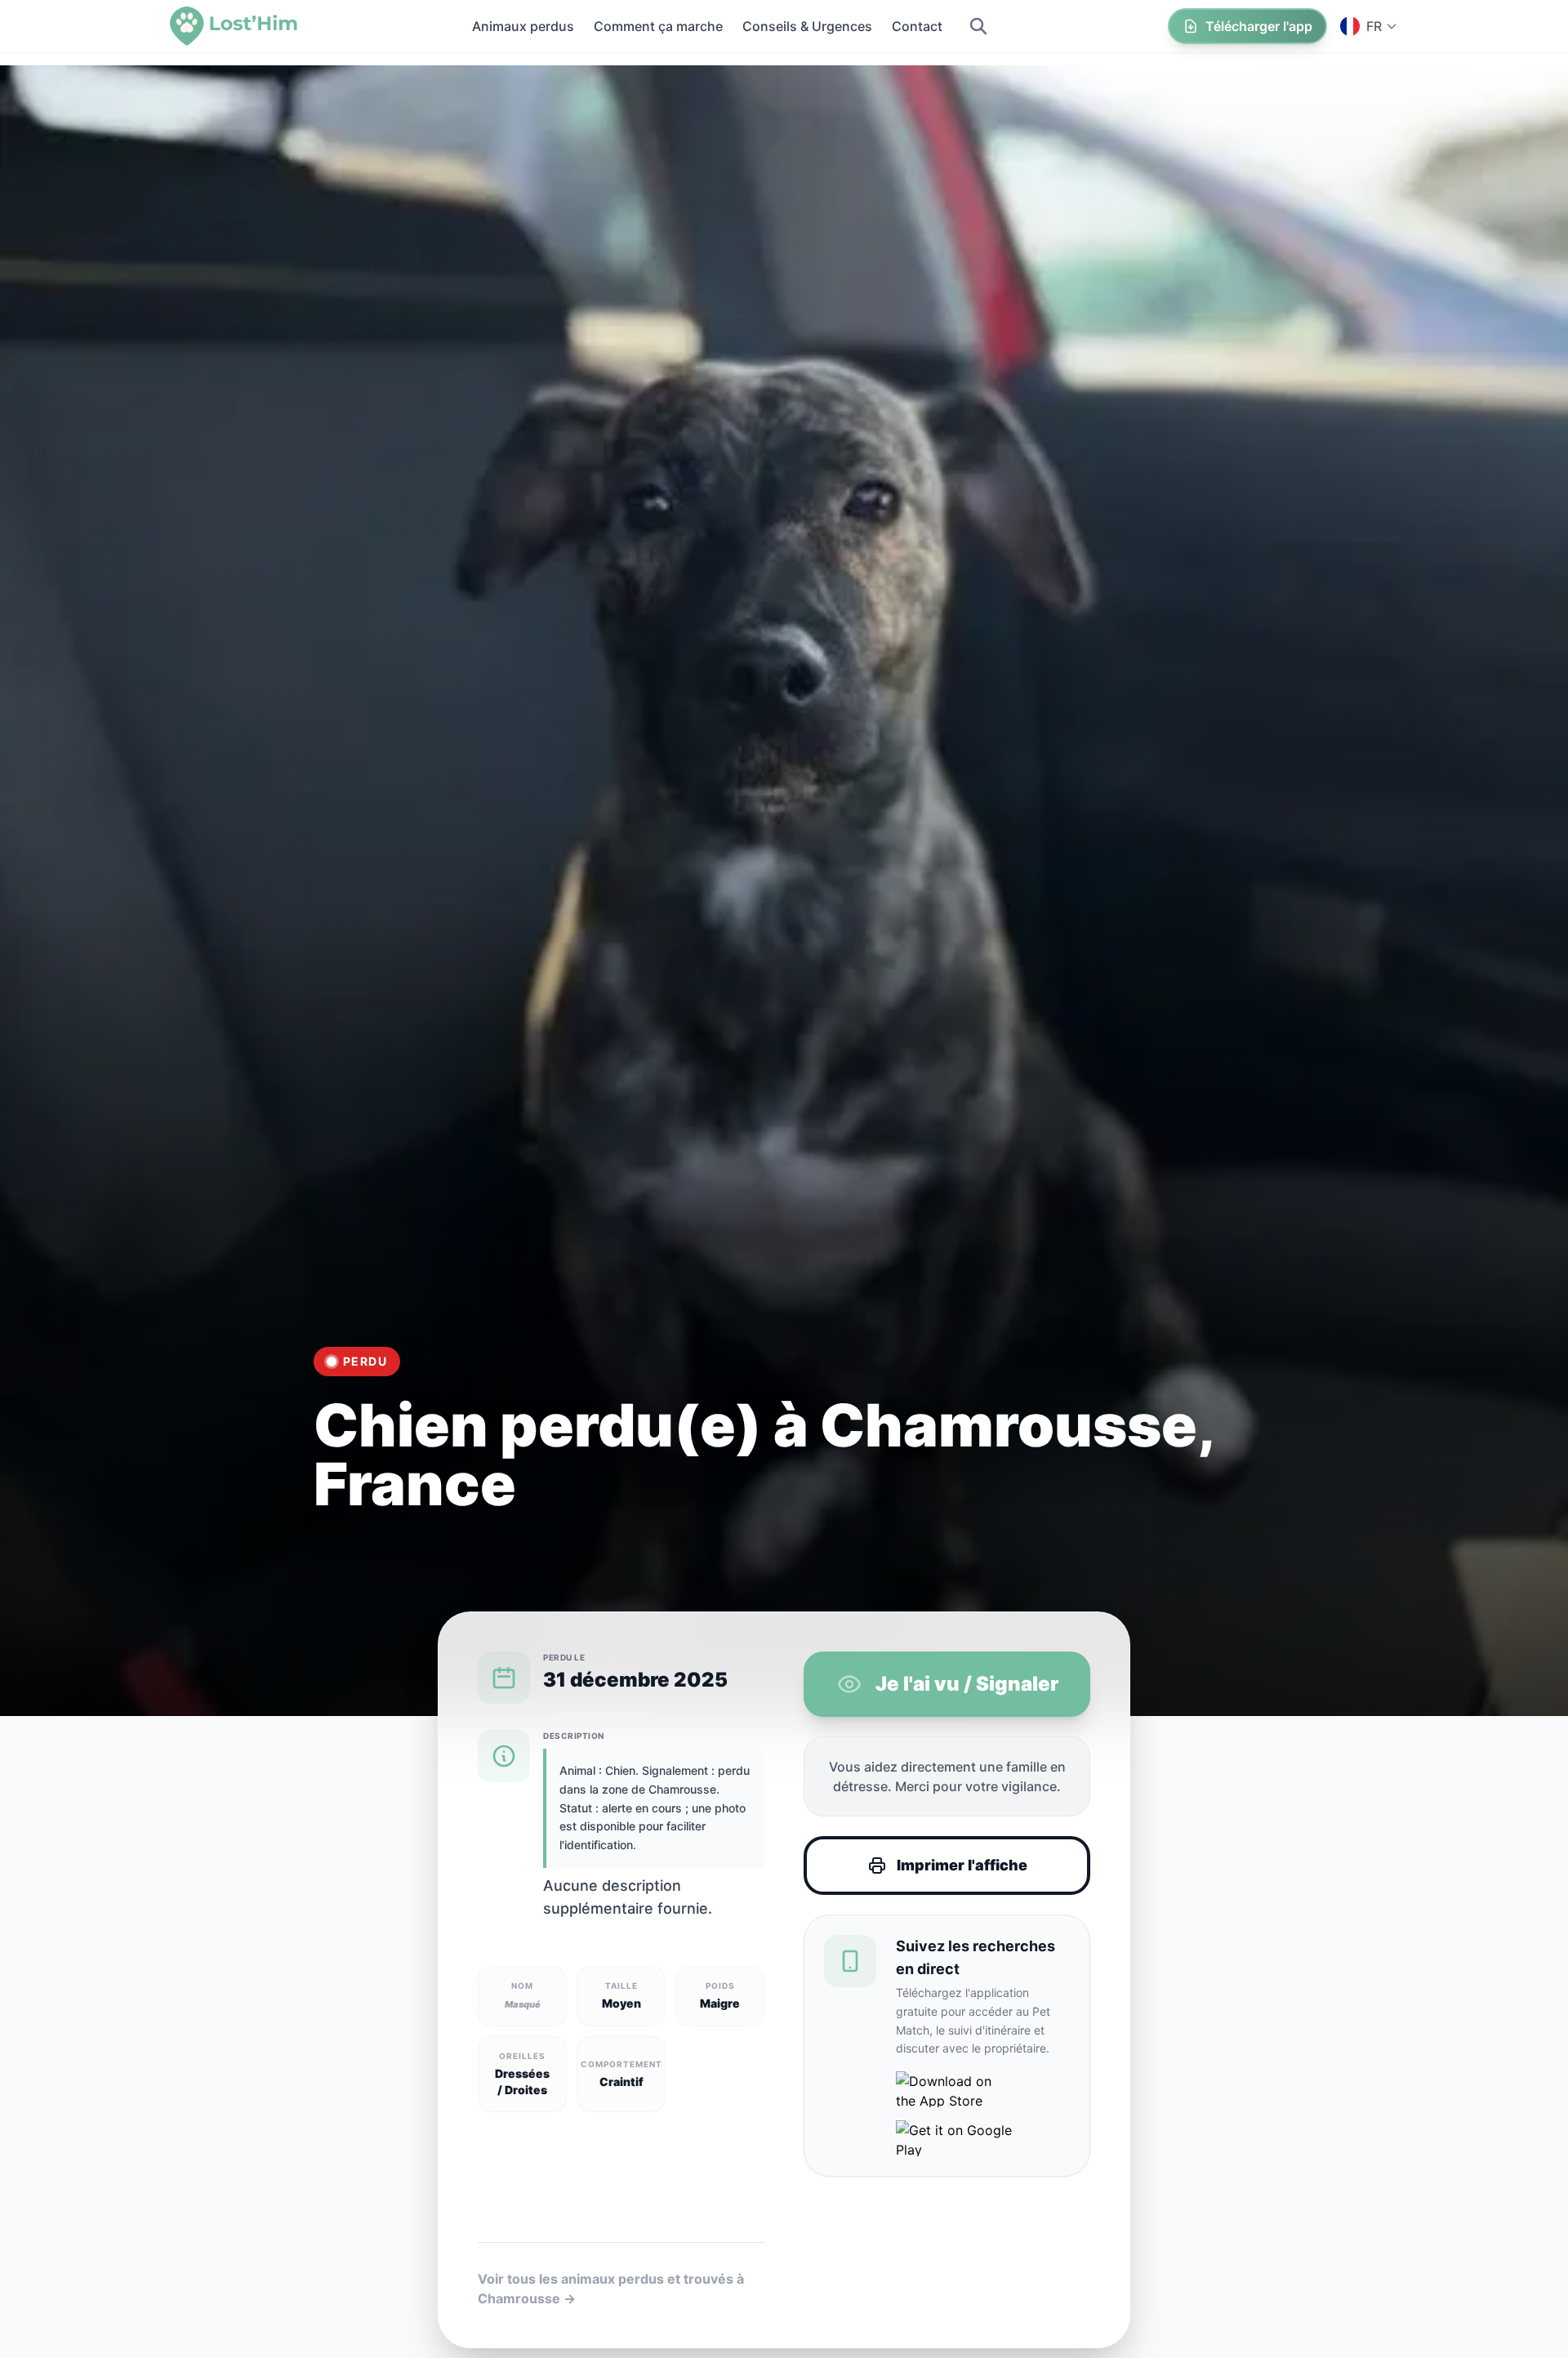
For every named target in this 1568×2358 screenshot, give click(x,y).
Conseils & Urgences (807, 26)
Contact (917, 26)
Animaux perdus (523, 26)
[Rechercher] (978, 26)
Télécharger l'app (1259, 26)
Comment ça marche (658, 26)
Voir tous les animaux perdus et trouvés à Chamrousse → (611, 2289)
